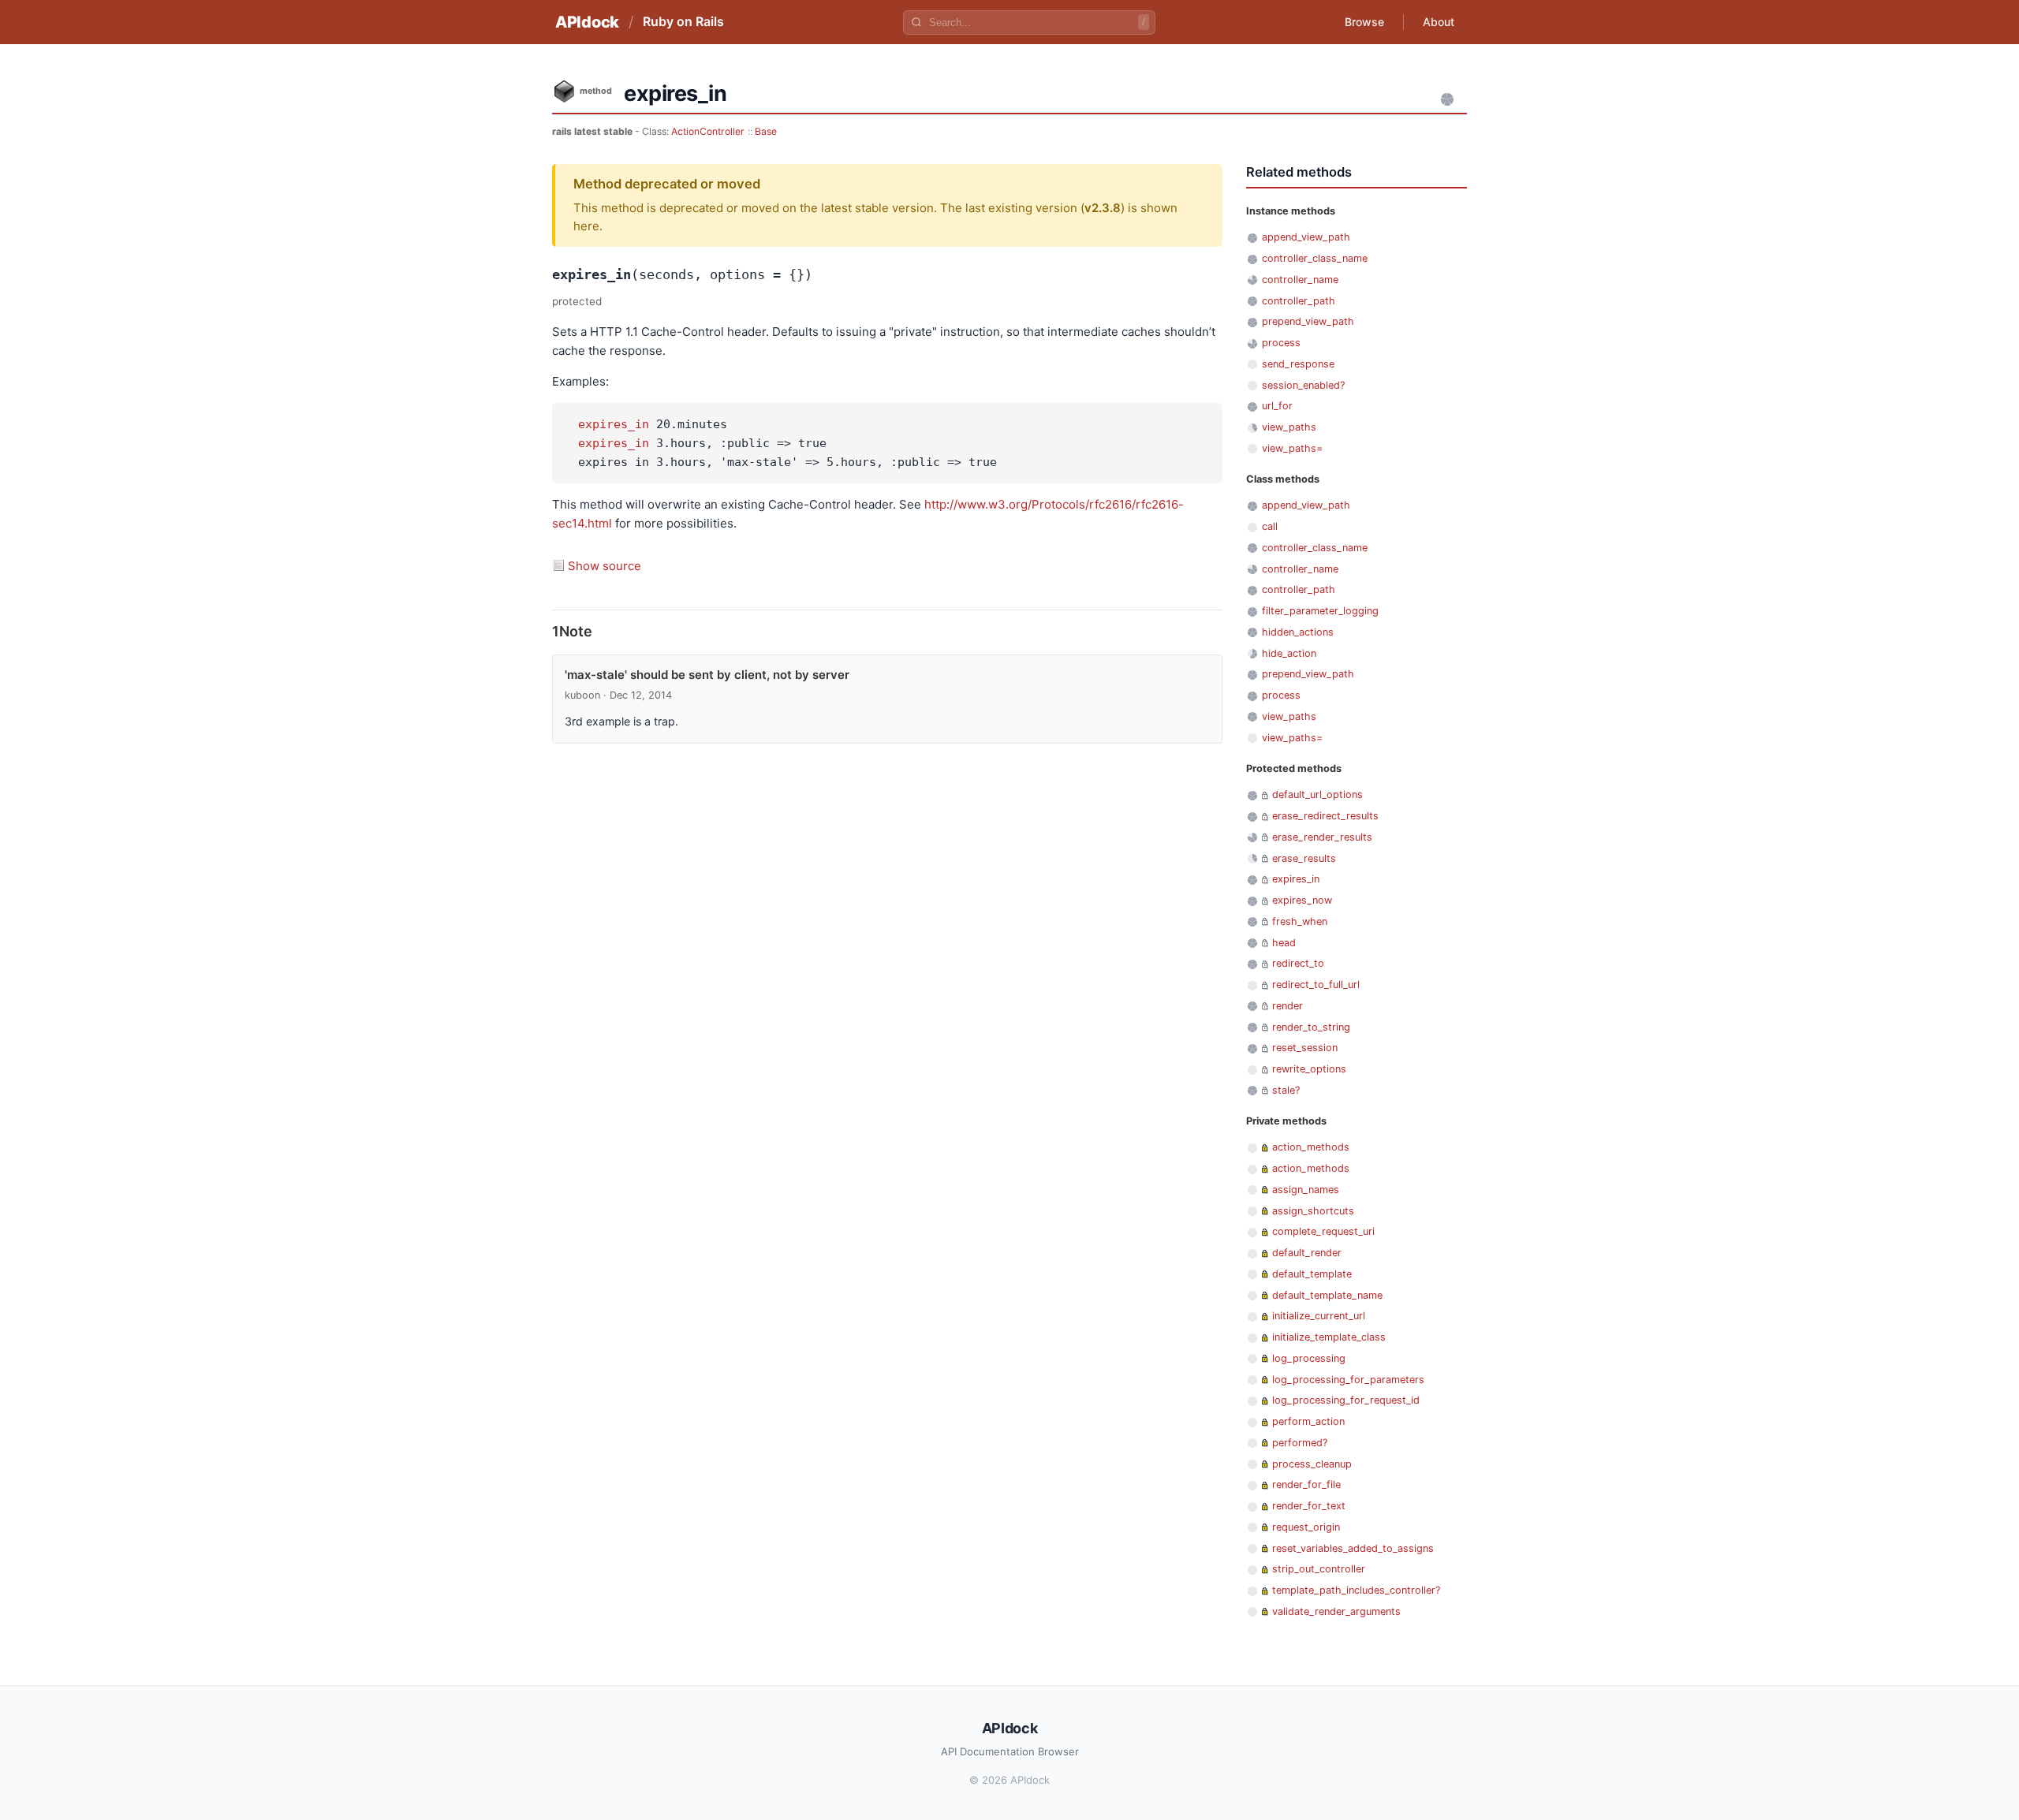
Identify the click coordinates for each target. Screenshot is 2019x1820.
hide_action (1289, 653)
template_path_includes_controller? (1356, 1590)
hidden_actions (1298, 632)
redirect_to (1298, 963)
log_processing (1309, 1358)
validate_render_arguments (1336, 1611)
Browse (1364, 22)
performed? (1300, 1443)
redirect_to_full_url (1316, 985)
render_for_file (1306, 1484)
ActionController (708, 131)
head (1284, 943)
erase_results (1304, 858)
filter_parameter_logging (1320, 611)
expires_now (1302, 900)
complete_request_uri (1323, 1231)
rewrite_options (1309, 1069)
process (1281, 343)
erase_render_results (1322, 837)
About (1439, 22)
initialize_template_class (1329, 1337)
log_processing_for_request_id (1346, 1400)
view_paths (1289, 427)
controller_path (1299, 301)
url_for (1277, 406)
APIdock (587, 22)
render (1288, 1006)
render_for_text (1309, 1506)
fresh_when (1300, 921)
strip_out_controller (1319, 1569)
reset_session (1305, 1048)
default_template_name (1327, 1295)
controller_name (1300, 280)
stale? (1286, 1090)
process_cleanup (1312, 1464)
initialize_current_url (1319, 1316)
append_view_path (1306, 237)
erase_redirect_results (1325, 816)
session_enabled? (1303, 385)
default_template (1312, 1274)
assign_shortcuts (1313, 1211)
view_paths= (1292, 448)
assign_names (1306, 1190)
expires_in (614, 424)
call (1270, 526)
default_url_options (1317, 794)
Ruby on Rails (683, 21)
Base (766, 131)
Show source (605, 566)
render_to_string (1311, 1027)
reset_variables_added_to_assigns (1353, 1548)
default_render (1307, 1253)
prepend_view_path (1308, 321)
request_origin (1306, 1527)
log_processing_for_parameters (1348, 1380)
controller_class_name (1315, 258)
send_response (1298, 364)
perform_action (1308, 1421)
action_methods (1311, 1147)
